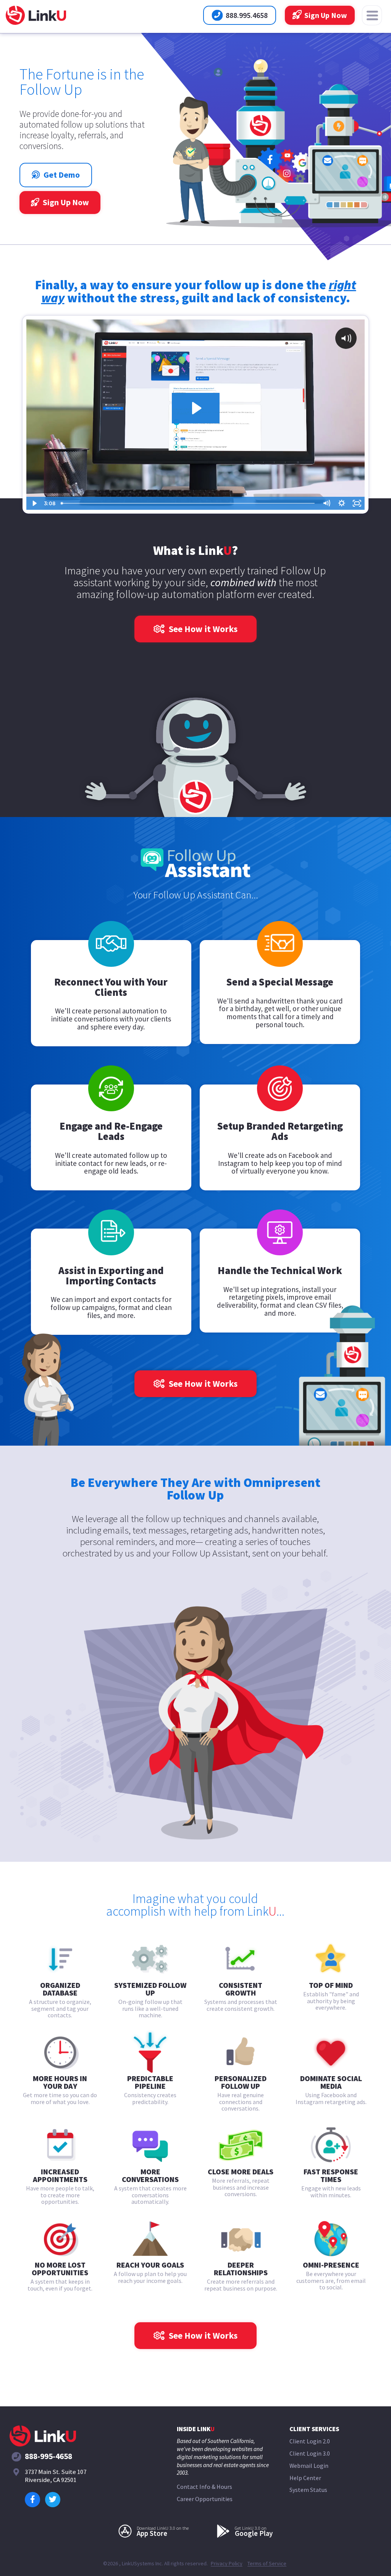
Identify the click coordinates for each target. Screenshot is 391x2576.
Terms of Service (267, 2564)
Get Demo (67, 175)
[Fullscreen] (357, 503)
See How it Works (202, 629)
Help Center (305, 2478)
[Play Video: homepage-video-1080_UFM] (196, 408)
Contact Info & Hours (204, 2487)
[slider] (188, 503)
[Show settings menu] (342, 503)
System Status (308, 2490)
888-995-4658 (48, 2457)
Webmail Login (309, 2466)
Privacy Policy (227, 2564)
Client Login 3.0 (310, 2454)
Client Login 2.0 (310, 2441)
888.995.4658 (247, 18)
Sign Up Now (325, 15)
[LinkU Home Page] (36, 16)
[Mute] (326, 503)
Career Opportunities (205, 2499)
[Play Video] (34, 503)
